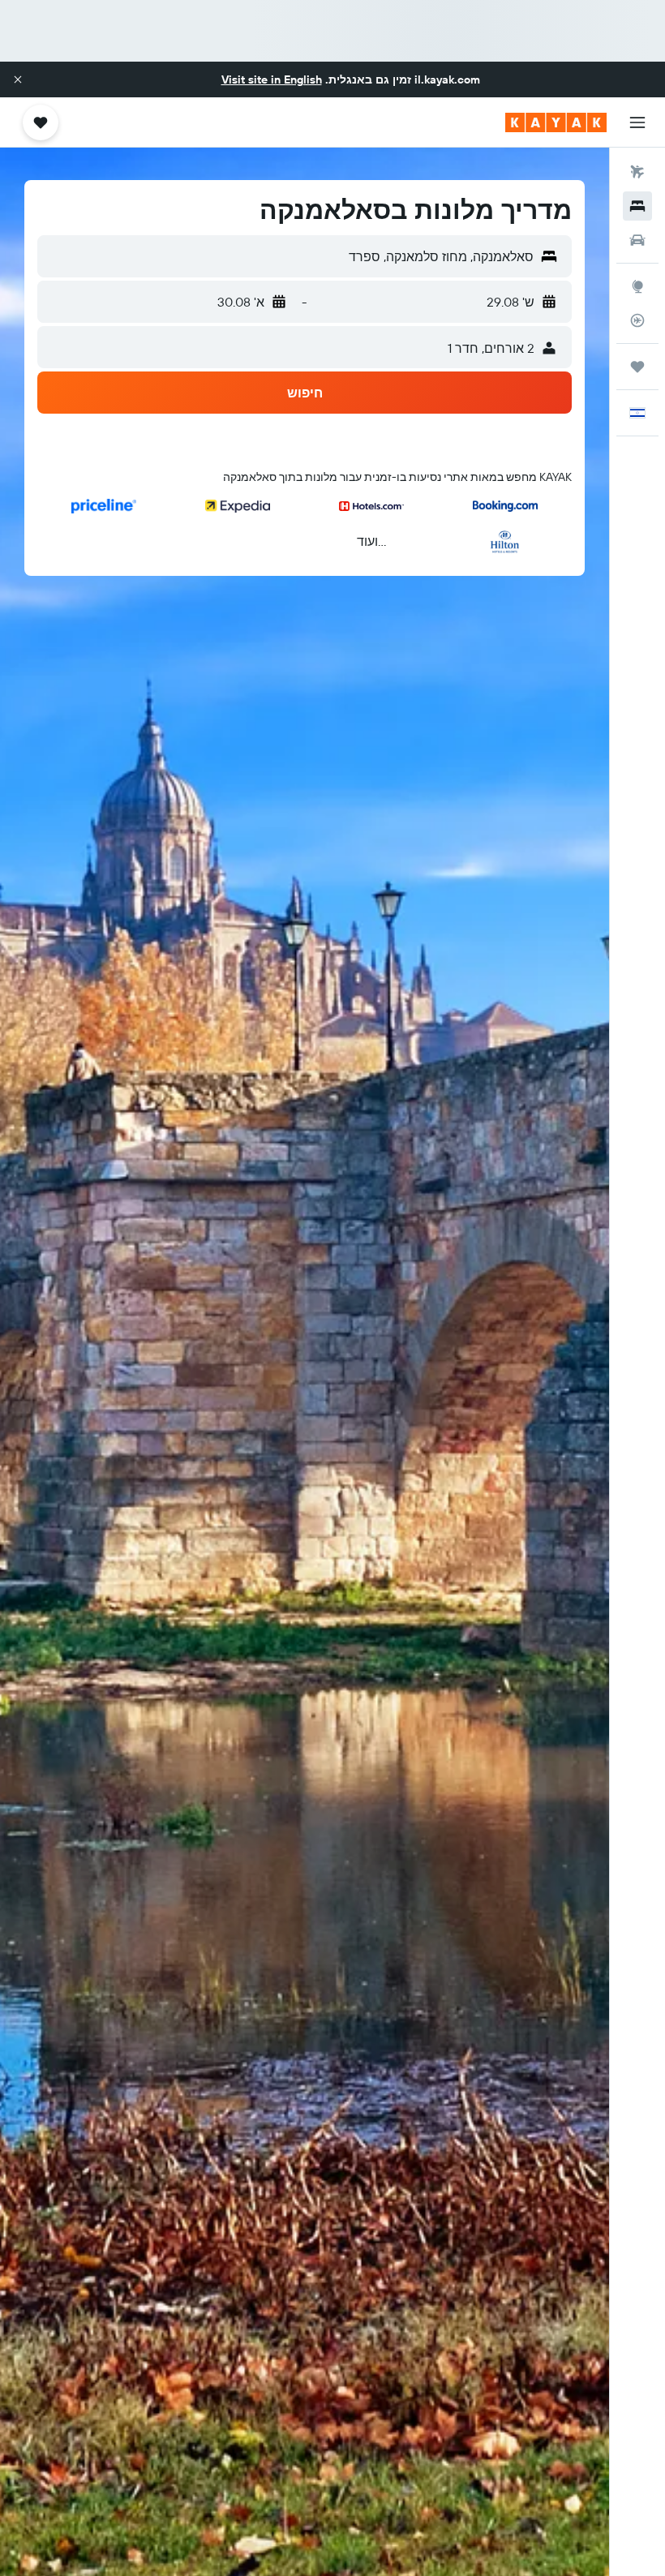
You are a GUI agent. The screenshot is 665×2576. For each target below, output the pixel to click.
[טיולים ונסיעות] (637, 367)
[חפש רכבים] (637, 240)
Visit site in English (272, 79)
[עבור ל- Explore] (637, 286)
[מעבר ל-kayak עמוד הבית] (556, 122)
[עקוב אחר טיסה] (637, 320)
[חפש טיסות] (637, 172)
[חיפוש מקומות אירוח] (637, 206)
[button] (18, 79)
